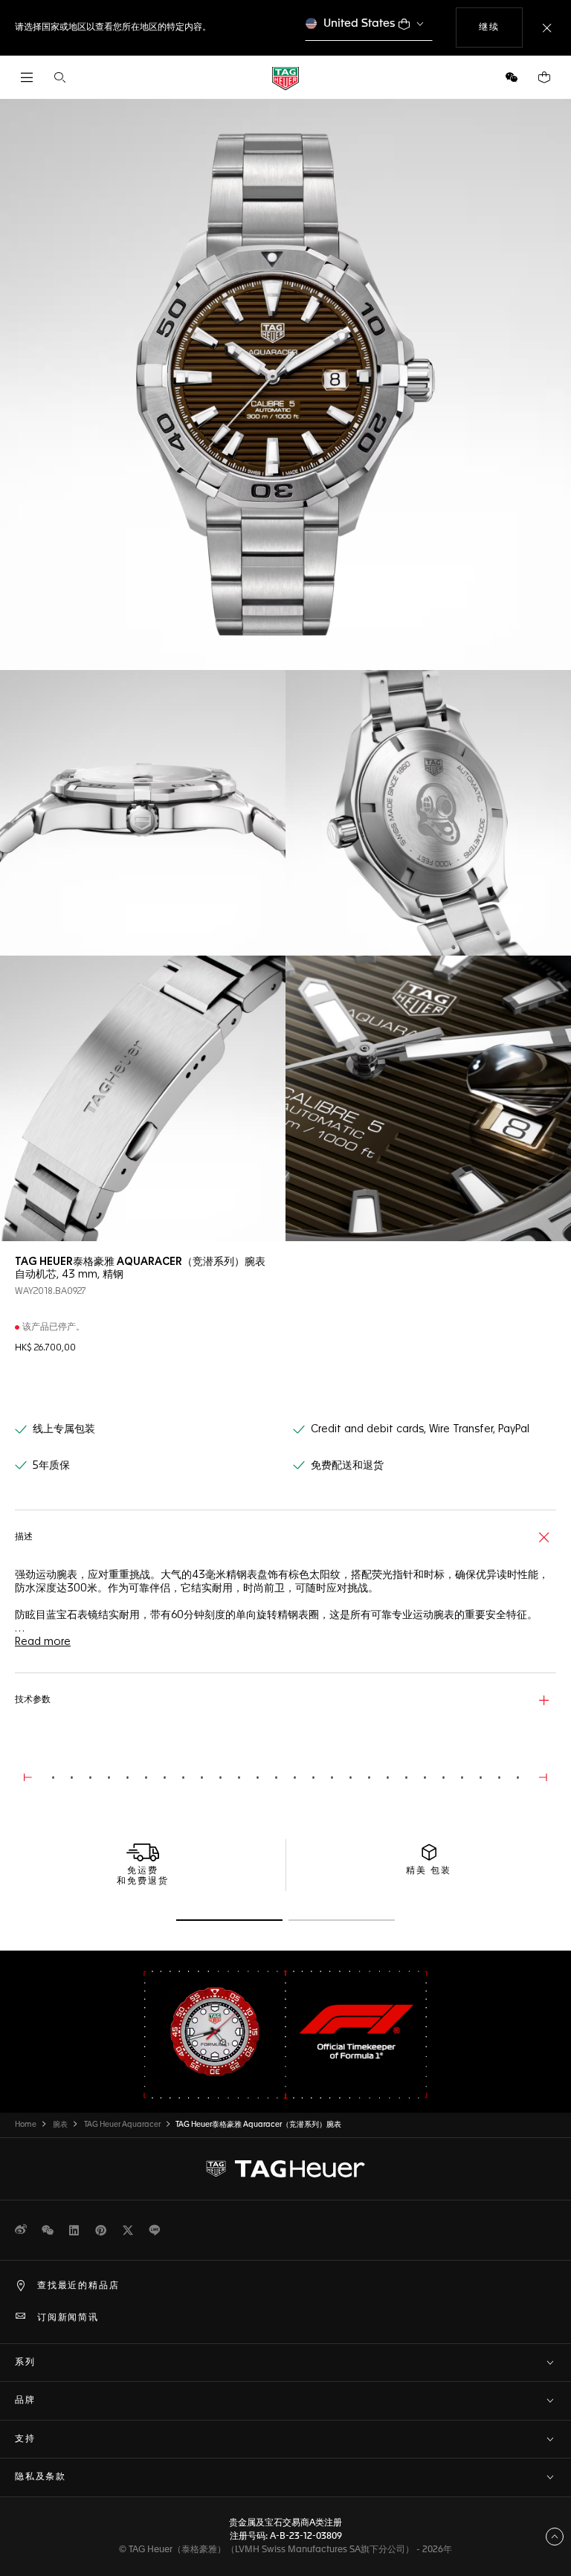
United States (359, 23)
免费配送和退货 (347, 1466)
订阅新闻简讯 (68, 2318)
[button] (512, 77)
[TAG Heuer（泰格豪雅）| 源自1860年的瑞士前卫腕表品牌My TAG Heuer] (285, 2168)
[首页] (285, 78)
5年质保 (51, 1466)
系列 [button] (25, 2363)
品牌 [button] (25, 2400)
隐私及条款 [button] (41, 2477)
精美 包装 (429, 1871)
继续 (500, 27)
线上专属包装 (64, 1429)
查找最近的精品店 (78, 2286)
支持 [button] (25, 2439)
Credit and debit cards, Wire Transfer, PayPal (420, 1429)
